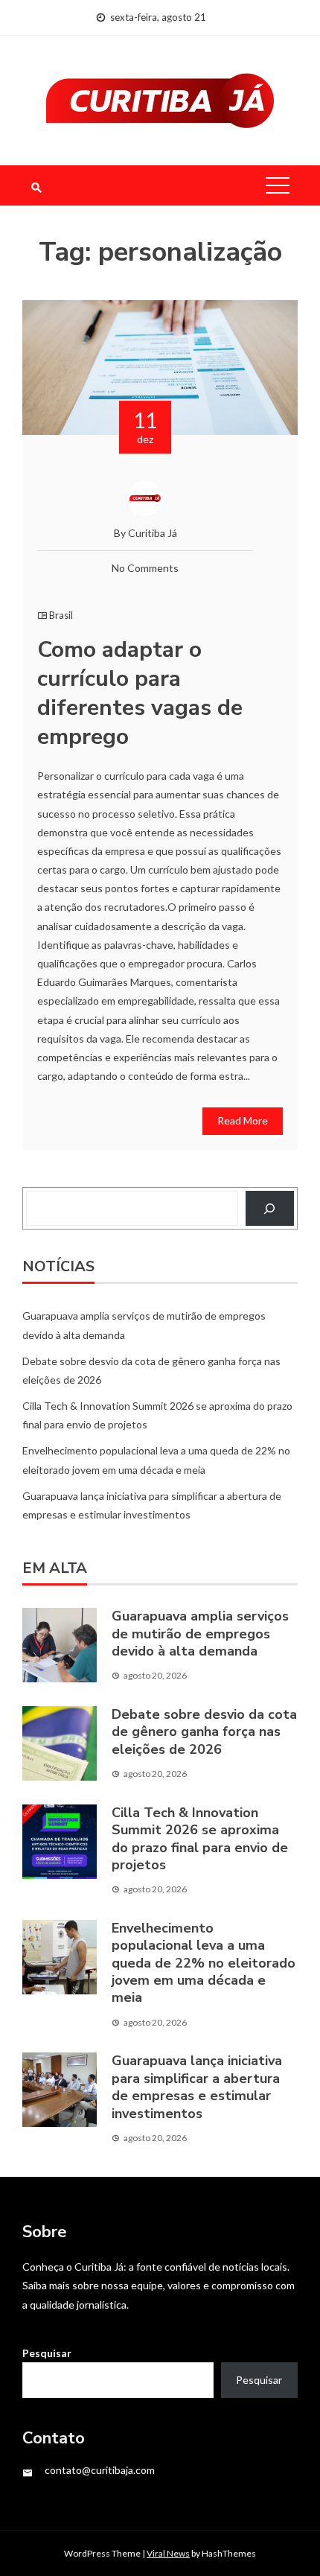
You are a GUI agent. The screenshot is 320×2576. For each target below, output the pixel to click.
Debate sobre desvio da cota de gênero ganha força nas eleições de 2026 (204, 1732)
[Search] (270, 1208)
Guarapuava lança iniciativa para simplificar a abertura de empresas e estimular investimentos (197, 2087)
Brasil (61, 615)
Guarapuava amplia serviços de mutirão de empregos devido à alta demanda (200, 1634)
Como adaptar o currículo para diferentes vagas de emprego (140, 693)
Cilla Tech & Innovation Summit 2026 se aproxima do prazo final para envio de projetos (200, 1839)
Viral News (168, 2553)
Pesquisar (47, 2353)
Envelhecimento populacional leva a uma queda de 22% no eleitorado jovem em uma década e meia (204, 1963)
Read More (243, 1120)
